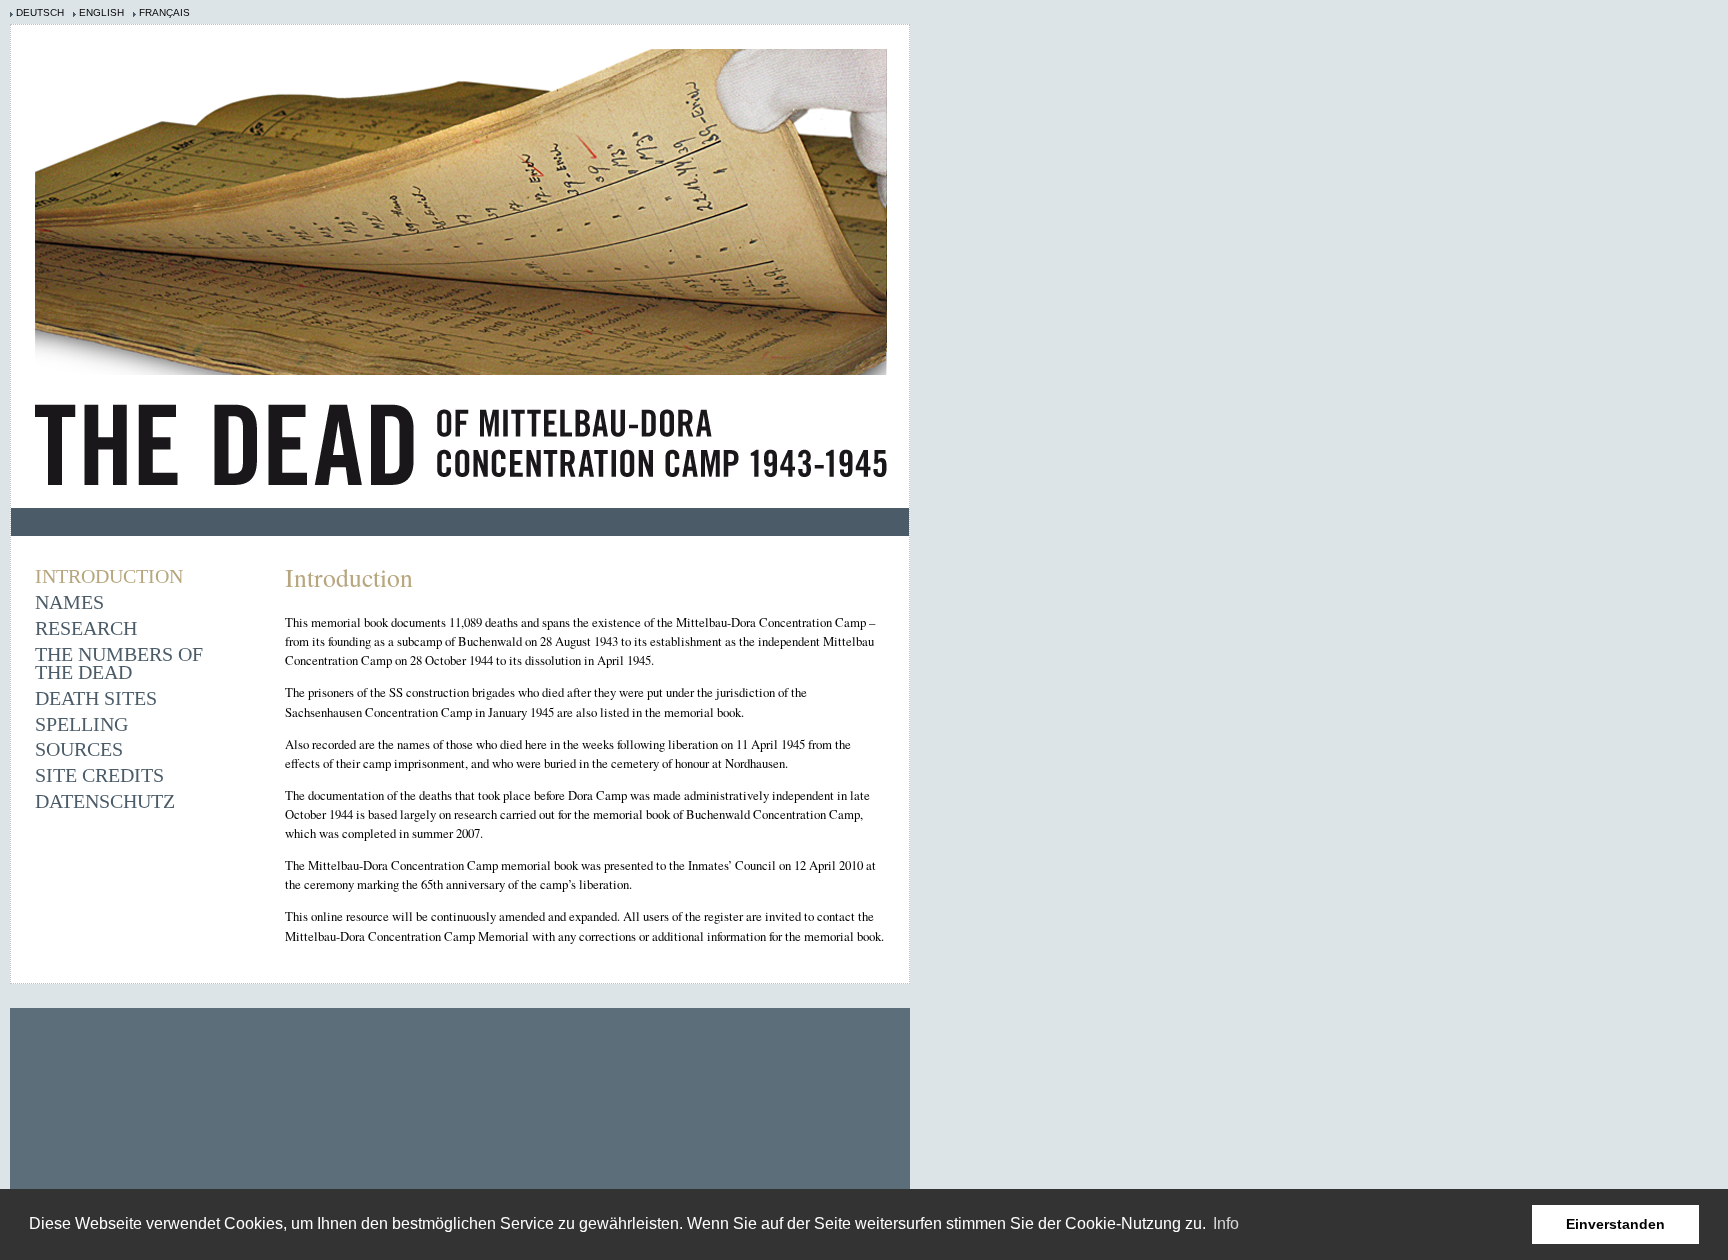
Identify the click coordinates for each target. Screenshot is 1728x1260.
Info (1226, 1223)
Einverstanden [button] (1615, 1224)
